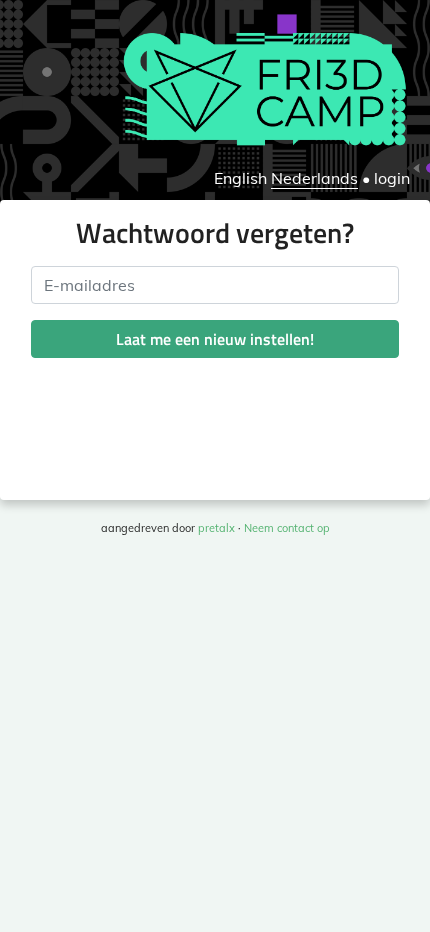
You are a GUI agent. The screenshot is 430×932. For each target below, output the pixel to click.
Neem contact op (287, 528)
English (240, 178)
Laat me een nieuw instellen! (215, 339)
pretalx (216, 528)
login (392, 178)
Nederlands (314, 178)
